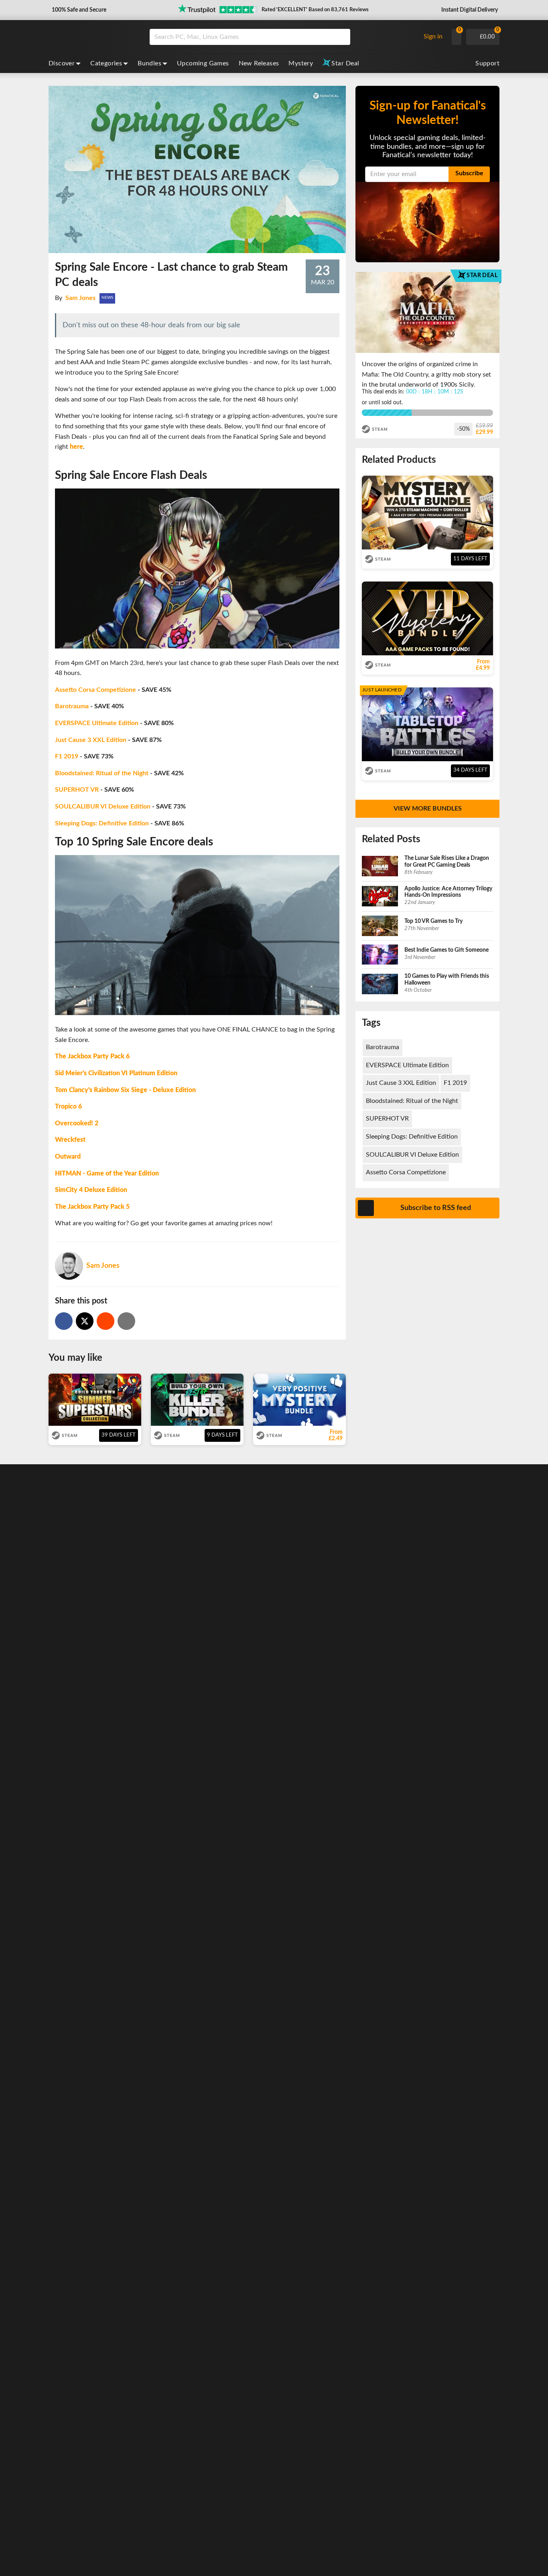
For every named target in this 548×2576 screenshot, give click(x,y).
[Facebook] (64, 1321)
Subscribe (469, 173)
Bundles (149, 63)
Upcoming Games (203, 63)
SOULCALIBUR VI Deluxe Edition (103, 807)
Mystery (301, 63)
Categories (106, 63)
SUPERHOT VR (77, 790)
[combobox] (283, 37)
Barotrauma (72, 706)
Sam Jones (80, 298)
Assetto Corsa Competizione (95, 690)
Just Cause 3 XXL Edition (91, 740)
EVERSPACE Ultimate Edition (97, 723)
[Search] (341, 37)
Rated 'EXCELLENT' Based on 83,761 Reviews (315, 10)
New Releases (259, 63)
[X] (85, 1321)
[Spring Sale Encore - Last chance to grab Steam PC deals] (106, 1321)
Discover (62, 63)
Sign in (433, 36)
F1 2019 (67, 756)
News (107, 298)
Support (487, 63)
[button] (78, 10)
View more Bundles (428, 809)
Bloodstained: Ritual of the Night (102, 773)
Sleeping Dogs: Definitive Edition (102, 823)
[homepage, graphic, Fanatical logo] (93, 37)
